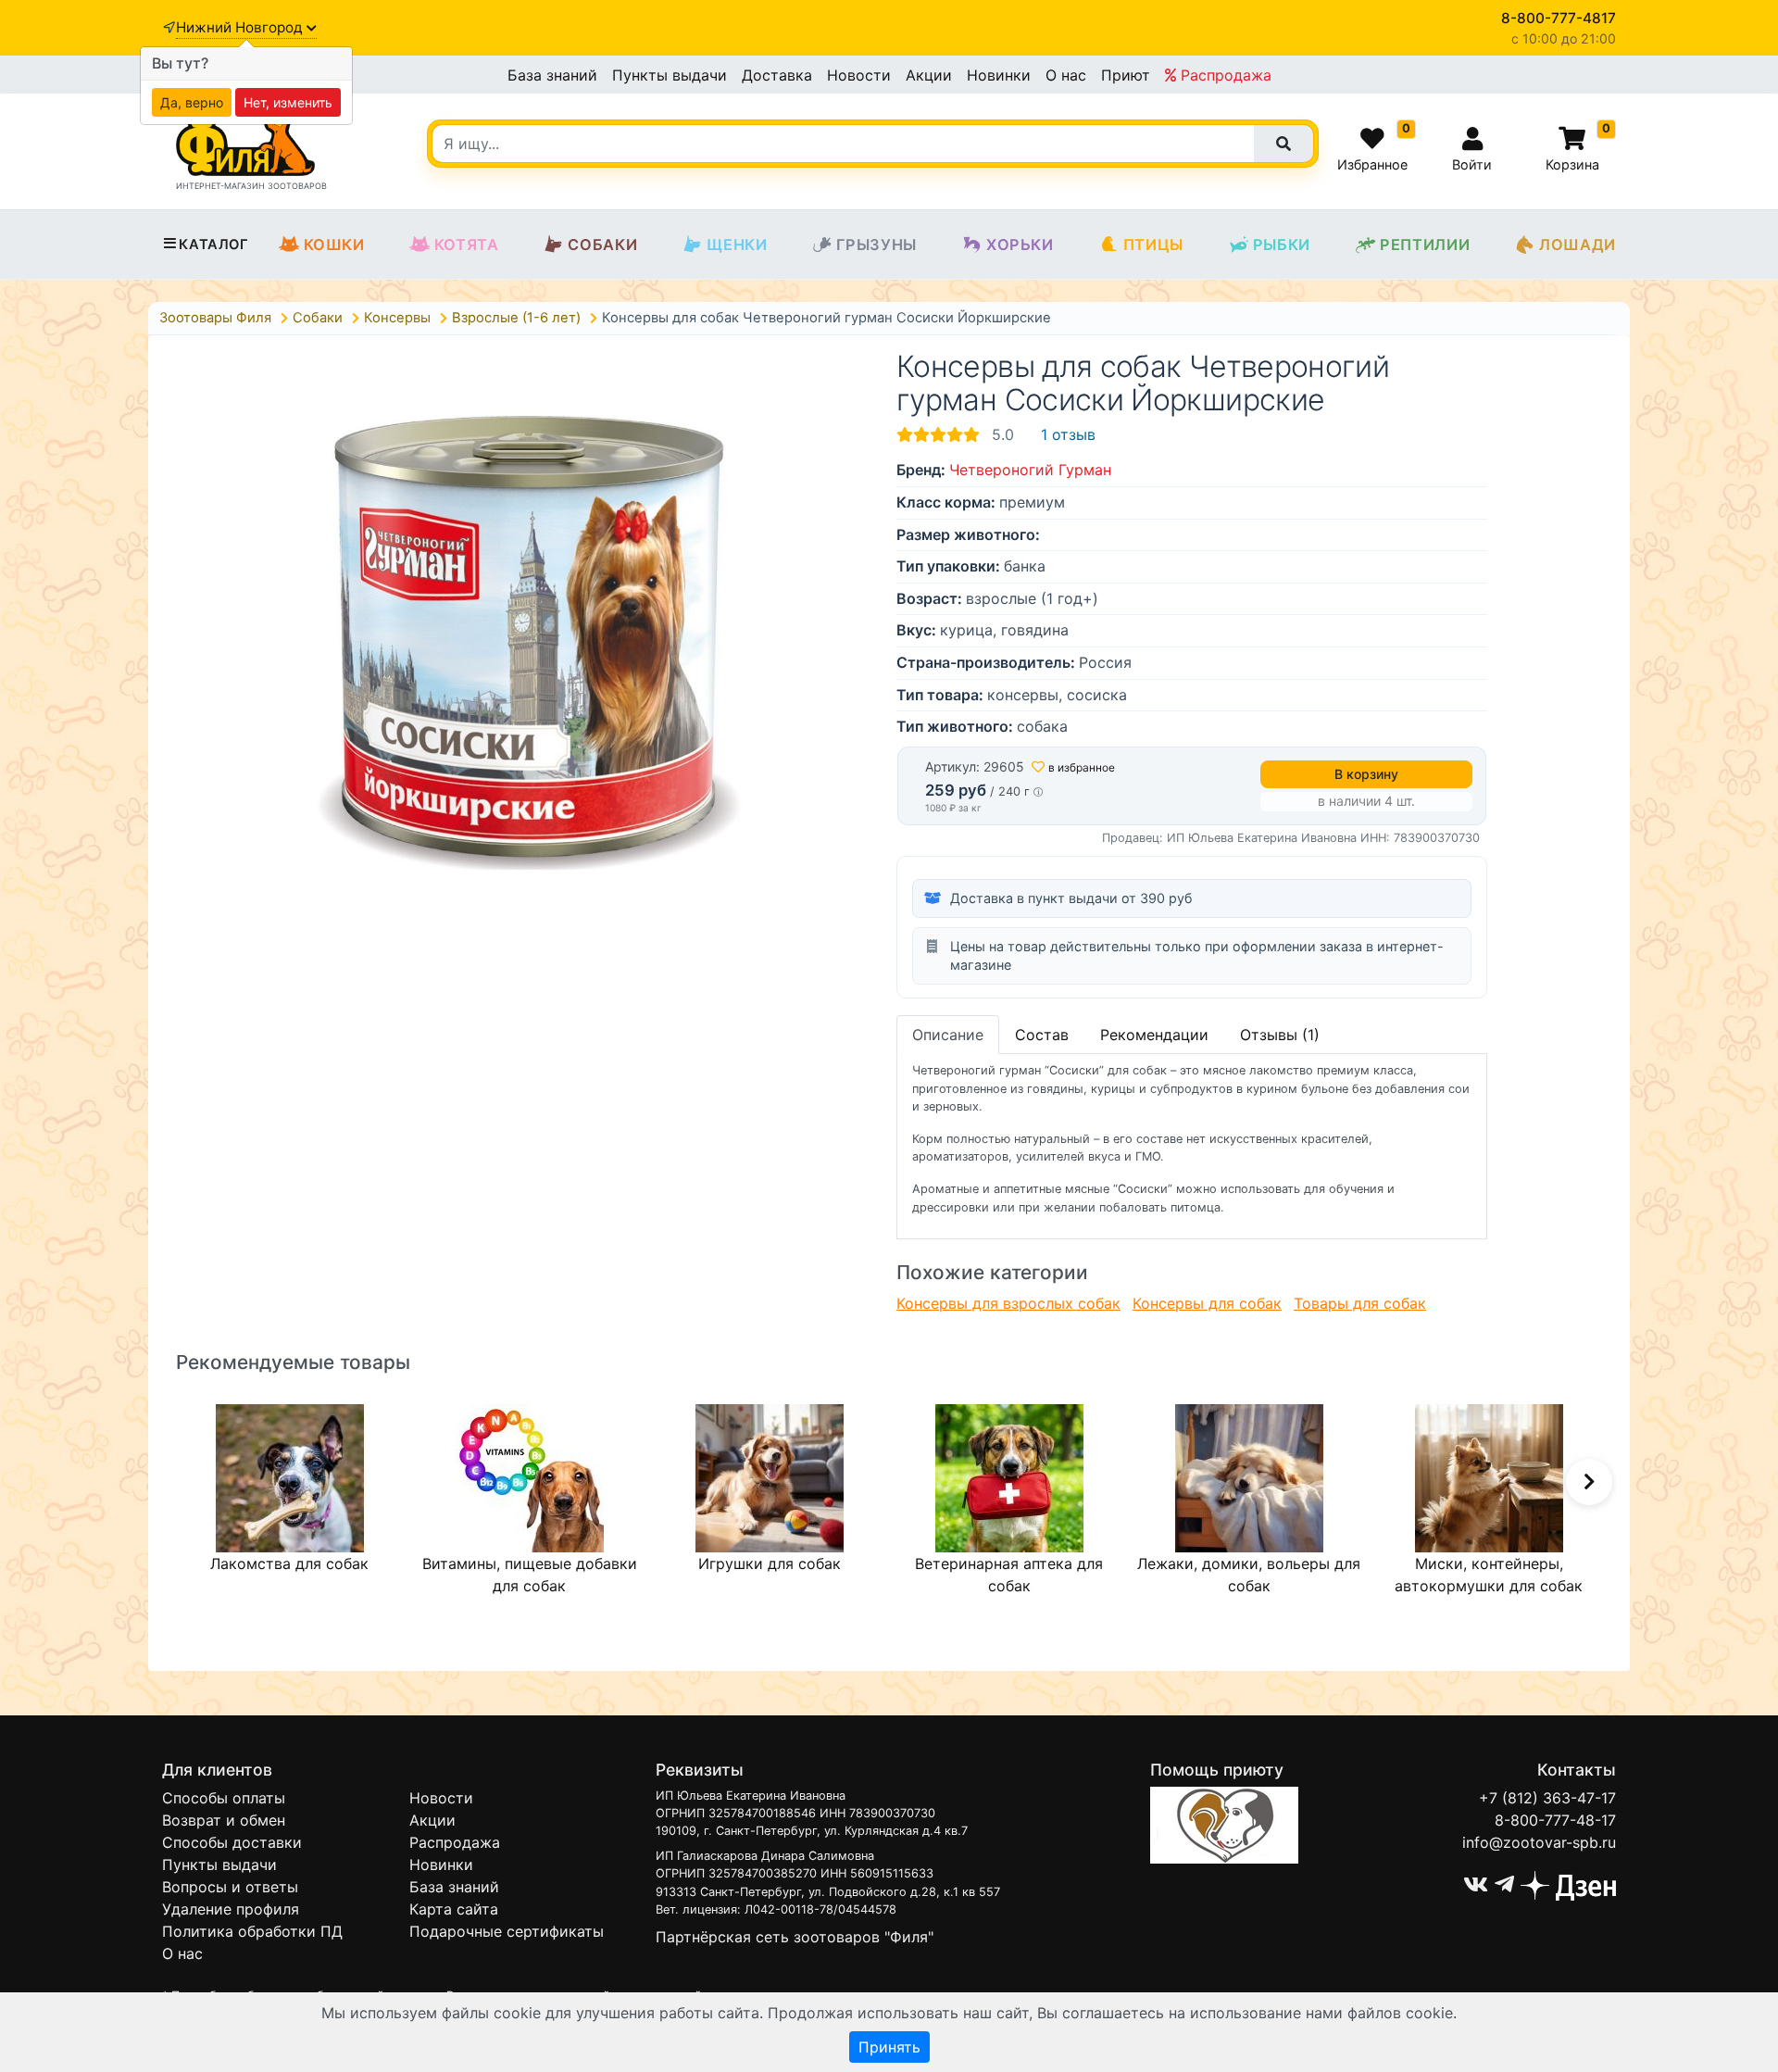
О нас (1066, 75)
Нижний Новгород (241, 27)
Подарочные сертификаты (507, 1931)
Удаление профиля (231, 1909)
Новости (859, 75)
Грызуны (876, 245)
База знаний (552, 75)
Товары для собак (1360, 1303)
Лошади (1578, 245)
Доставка (777, 75)
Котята (467, 245)
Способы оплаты (224, 1798)
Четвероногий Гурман (1030, 470)
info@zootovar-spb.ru (1539, 1842)
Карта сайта (454, 1909)
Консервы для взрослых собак (1008, 1303)
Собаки (602, 245)
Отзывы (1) (1280, 1035)
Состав (1042, 1035)
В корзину (1366, 774)
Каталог (213, 245)
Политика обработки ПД (252, 1931)
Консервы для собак (1207, 1303)
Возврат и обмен (224, 1820)
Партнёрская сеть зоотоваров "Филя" (795, 1937)
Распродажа (1224, 75)
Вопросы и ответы (230, 1887)
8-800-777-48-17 (1555, 1820)
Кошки (334, 245)
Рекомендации (1154, 1035)
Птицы (1153, 245)
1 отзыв (1068, 434)
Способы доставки (232, 1842)
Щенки (737, 245)
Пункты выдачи (670, 75)
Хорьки (1020, 245)
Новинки (999, 75)
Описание (948, 1035)
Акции (929, 75)
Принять (889, 2047)
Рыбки (1282, 245)
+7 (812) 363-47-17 (1547, 1798)
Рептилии (1425, 245)
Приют (1126, 75)
